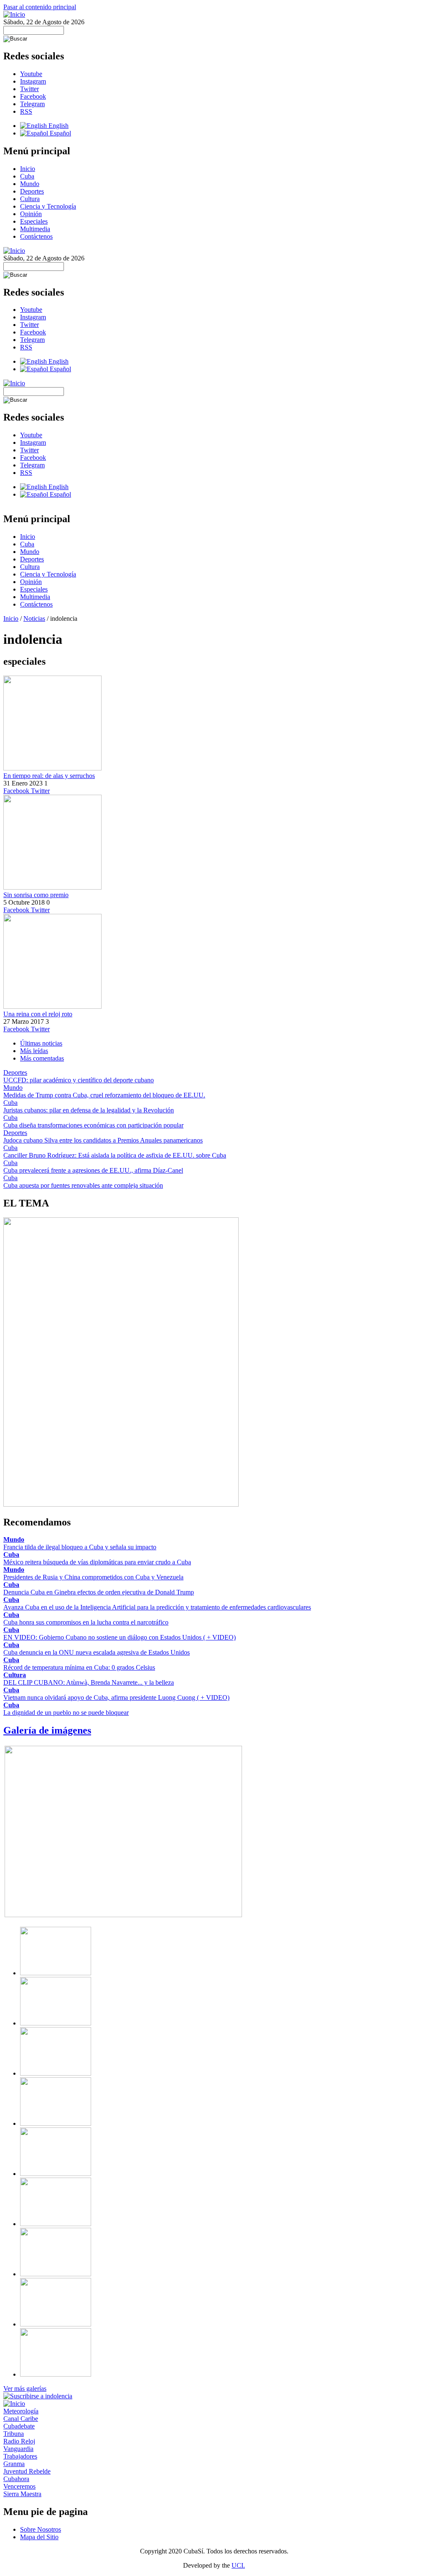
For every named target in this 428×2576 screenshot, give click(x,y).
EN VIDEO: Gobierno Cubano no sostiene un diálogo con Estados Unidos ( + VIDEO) (120, 1637)
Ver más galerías (25, 2389)
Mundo (30, 184)
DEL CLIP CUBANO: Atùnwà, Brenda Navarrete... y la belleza (89, 1682)
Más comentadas (42, 1058)
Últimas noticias (41, 1043)
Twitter (29, 89)
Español (60, 133)
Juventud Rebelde (27, 2471)
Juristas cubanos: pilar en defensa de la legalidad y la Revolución (89, 1110)
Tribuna (14, 2434)
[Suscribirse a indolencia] (38, 2396)
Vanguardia (18, 2449)
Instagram (33, 81)
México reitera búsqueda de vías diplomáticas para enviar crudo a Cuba (97, 1562)
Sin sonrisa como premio (36, 895)
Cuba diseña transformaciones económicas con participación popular (93, 1125)
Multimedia (35, 229)
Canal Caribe (21, 2419)
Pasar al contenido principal (40, 7)
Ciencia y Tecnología (48, 206)
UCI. (238, 2565)
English (58, 126)
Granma (14, 2464)
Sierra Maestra (22, 2494)
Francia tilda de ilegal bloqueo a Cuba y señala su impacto (80, 1547)
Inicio (28, 169)
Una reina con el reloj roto (38, 1014)
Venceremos (19, 2486)
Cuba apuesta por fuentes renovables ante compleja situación (83, 1185)
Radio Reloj (19, 2441)
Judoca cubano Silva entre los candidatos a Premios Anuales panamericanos (103, 1140)
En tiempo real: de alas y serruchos (49, 776)
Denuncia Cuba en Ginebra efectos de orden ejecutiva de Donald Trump (99, 1592)
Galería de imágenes (47, 1730)
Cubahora (16, 2479)
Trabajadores (20, 2456)
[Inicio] (14, 14)
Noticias (34, 618)
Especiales (34, 221)
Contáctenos (36, 236)
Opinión (31, 214)
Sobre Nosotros (41, 2529)
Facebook (33, 96)
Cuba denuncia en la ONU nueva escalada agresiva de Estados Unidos (97, 1652)
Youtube (31, 74)
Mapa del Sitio (39, 2537)
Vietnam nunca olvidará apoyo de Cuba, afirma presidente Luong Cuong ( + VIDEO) (116, 1697)
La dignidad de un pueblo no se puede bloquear (66, 1713)
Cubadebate (19, 2426)
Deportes (32, 191)
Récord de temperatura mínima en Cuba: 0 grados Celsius (79, 1667)
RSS (26, 111)
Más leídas (34, 1051)
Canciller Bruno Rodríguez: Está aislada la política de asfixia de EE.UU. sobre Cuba (115, 1155)
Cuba (27, 176)
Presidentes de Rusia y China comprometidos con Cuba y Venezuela (93, 1577)
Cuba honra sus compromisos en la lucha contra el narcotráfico (86, 1622)
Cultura (30, 199)
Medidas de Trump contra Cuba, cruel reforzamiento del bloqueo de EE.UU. (104, 1095)
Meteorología (21, 2411)
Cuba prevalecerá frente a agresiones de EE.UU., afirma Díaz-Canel (93, 1170)
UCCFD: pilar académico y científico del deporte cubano (79, 1080)
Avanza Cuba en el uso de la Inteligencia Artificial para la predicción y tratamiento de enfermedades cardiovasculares (157, 1607)
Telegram (32, 104)
